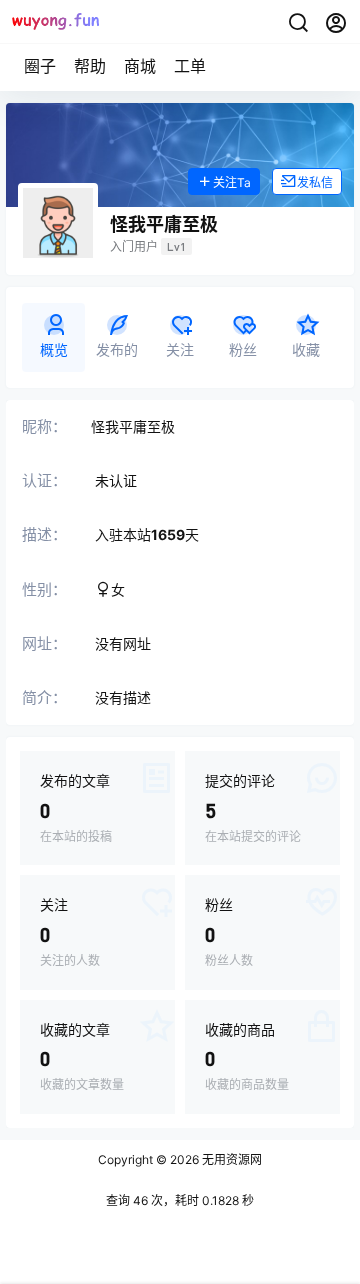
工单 (190, 66)
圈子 (40, 66)
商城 (140, 66)
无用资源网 (230, 1159)
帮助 (90, 66)
